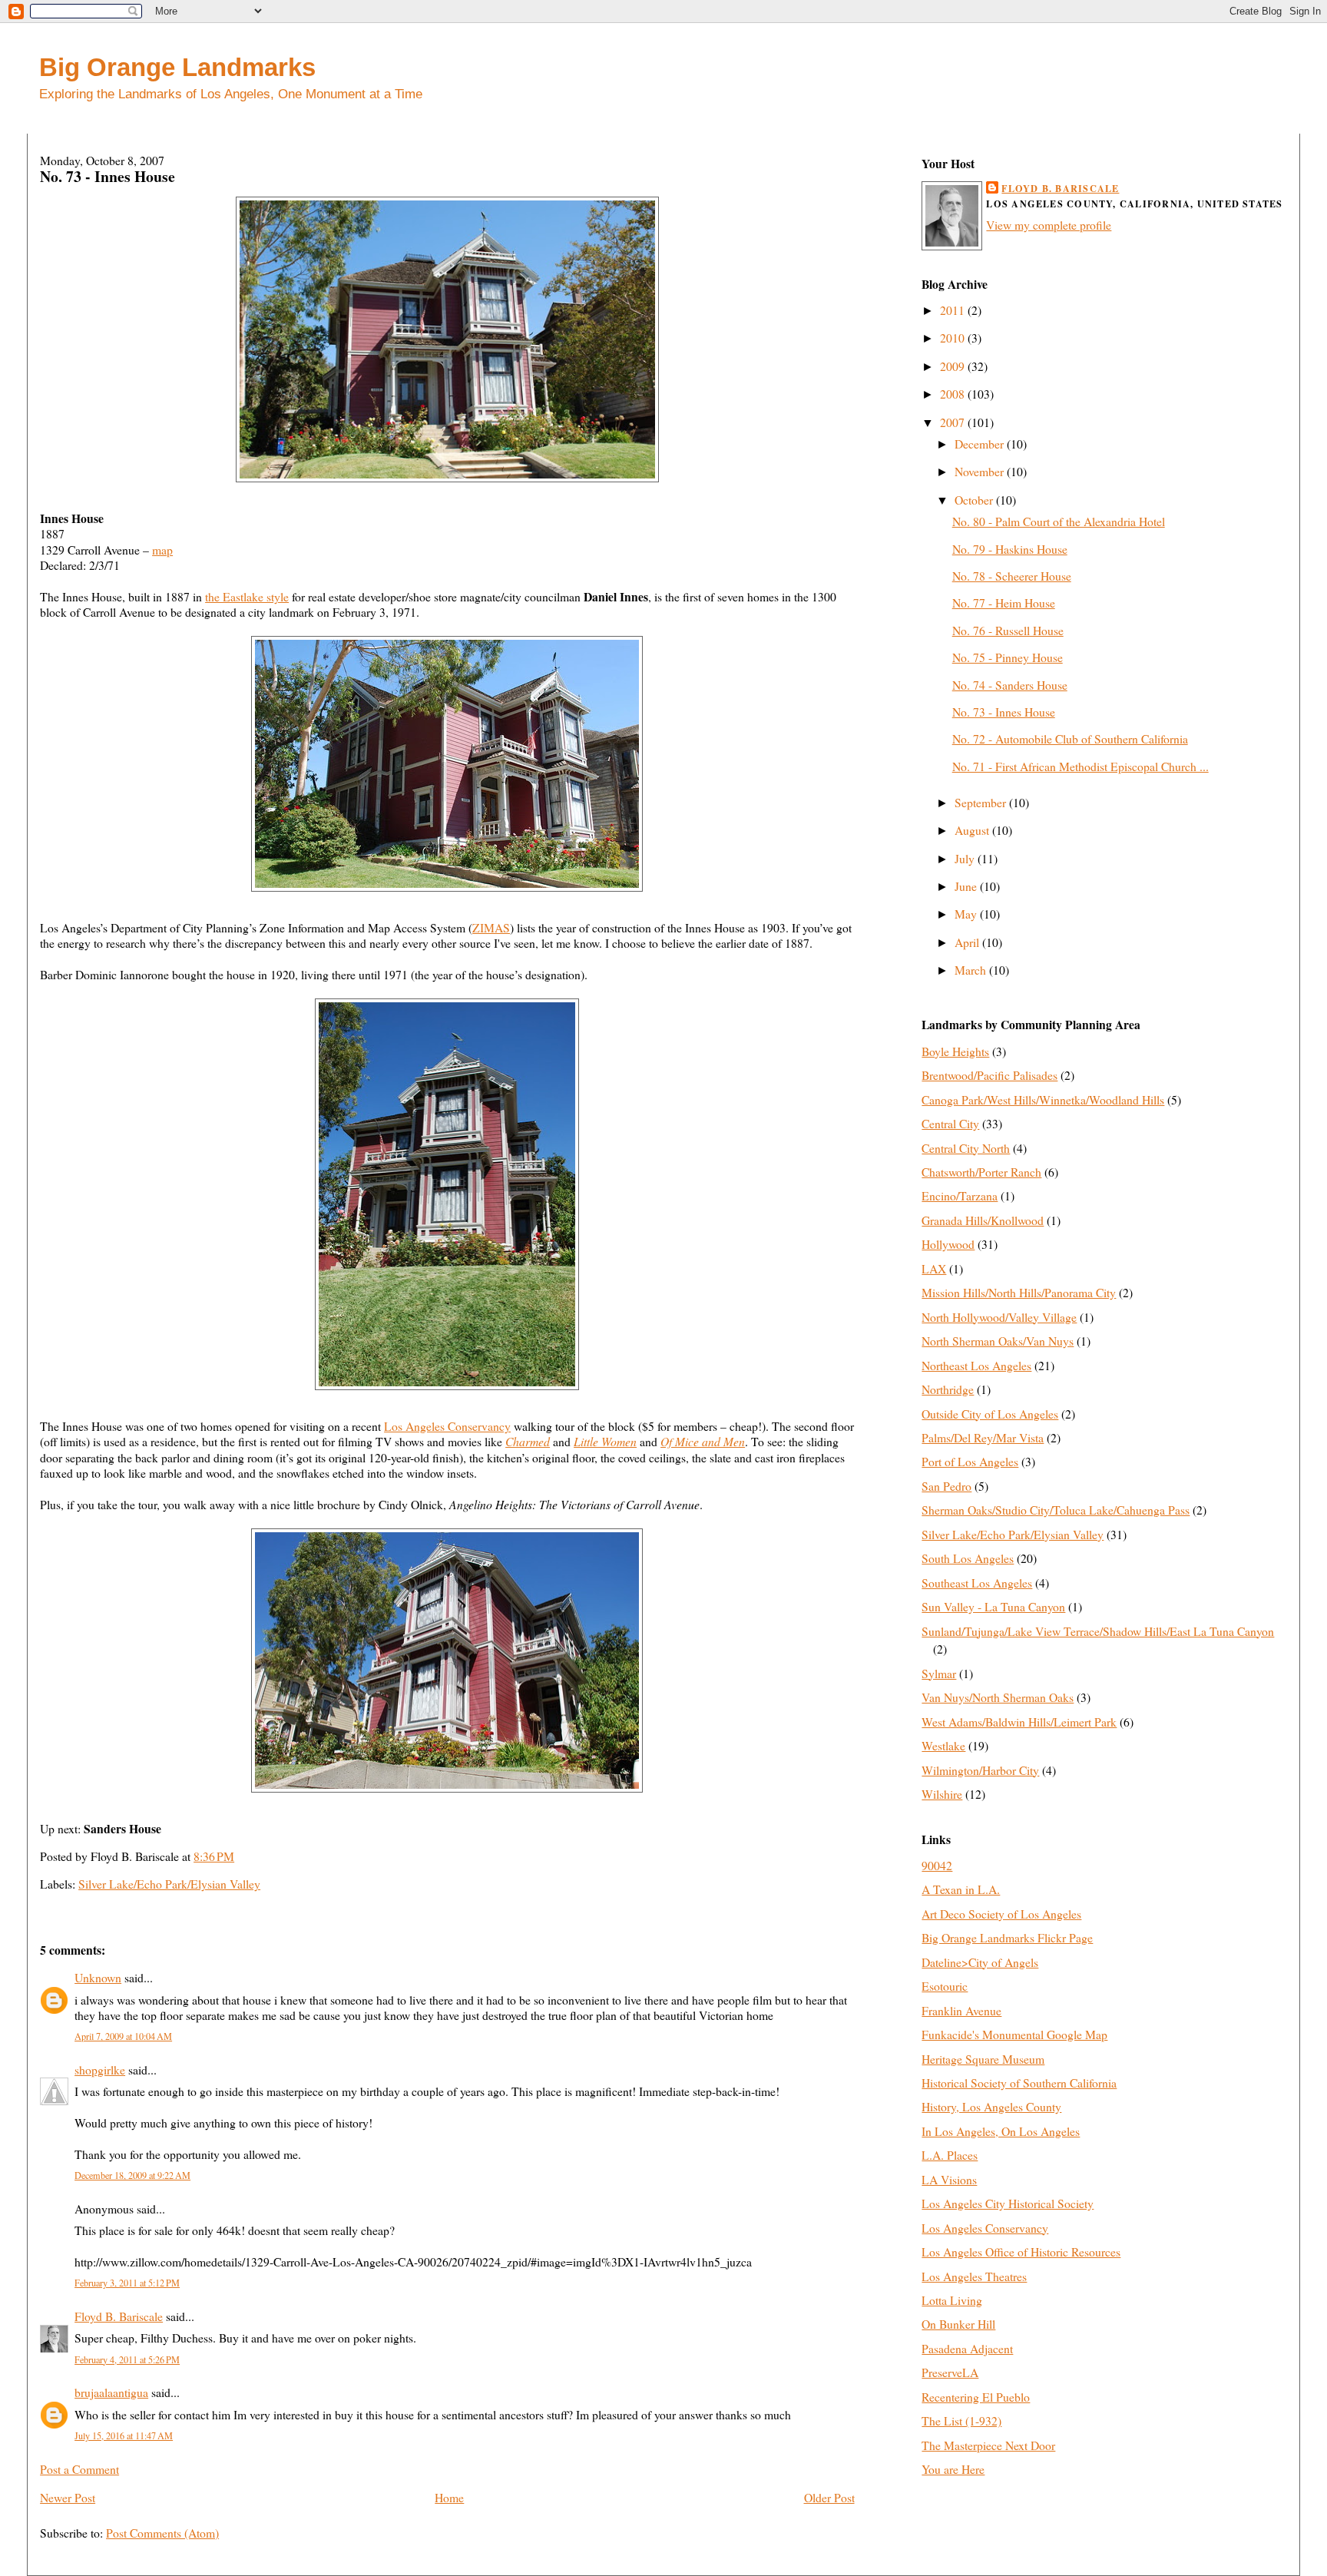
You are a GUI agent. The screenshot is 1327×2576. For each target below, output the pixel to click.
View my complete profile (1049, 225)
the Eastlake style (247, 596)
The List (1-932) (961, 2420)
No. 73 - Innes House (108, 176)
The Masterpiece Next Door (988, 2445)
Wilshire (942, 1794)
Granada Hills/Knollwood (983, 1220)
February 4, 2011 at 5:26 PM (127, 2359)
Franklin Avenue (961, 2010)
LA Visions (949, 2179)
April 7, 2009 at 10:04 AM (123, 2036)
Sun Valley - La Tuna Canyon (993, 1606)
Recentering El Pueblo (976, 2397)
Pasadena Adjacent (967, 2348)
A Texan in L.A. (961, 1889)
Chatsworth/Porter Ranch (981, 1172)
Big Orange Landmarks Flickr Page (1007, 1937)
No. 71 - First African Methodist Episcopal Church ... (1080, 766)
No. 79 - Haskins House (1010, 549)
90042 (937, 1865)
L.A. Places (950, 2155)
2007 (954, 422)
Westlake (943, 1745)
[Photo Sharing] (447, 477)
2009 (954, 366)
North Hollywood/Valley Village (999, 1317)
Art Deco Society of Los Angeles (1001, 1914)
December (981, 444)
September (982, 802)
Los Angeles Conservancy (447, 1426)
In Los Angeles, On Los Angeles (1001, 2131)
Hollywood (948, 1244)
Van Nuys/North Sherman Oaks (998, 1697)
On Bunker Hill (958, 2324)
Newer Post (68, 2497)
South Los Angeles (968, 1558)
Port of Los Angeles (970, 1461)
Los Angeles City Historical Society (1008, 2203)
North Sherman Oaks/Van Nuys (998, 1341)
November (981, 471)
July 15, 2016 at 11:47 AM (124, 2435)
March (972, 970)
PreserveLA (950, 2372)
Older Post (829, 2497)
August (973, 830)
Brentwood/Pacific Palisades (989, 1075)
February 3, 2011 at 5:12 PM (127, 2283)
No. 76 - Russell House (1008, 630)
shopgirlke (100, 2069)
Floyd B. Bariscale (119, 2316)
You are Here (953, 2469)
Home (449, 2497)
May (967, 914)
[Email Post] (239, 1856)
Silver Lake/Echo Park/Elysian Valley (169, 1884)
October (975, 500)
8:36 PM (214, 1856)
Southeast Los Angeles (977, 1583)
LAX (934, 1268)
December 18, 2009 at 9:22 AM (132, 2175)
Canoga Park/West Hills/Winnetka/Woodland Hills (1043, 1099)
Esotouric (945, 1986)
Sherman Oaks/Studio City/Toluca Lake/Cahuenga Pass (1056, 1510)
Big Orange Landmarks (177, 67)
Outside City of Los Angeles (990, 1414)
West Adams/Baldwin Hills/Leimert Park (1019, 1722)
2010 (954, 338)
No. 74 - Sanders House (1010, 685)
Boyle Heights (955, 1051)
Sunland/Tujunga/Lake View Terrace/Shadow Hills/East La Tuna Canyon (1098, 1631)
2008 (954, 394)
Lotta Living (952, 2300)
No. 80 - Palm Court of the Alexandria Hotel (1059, 521)
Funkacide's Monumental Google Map (1014, 2034)
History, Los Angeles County (991, 2106)
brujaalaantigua (111, 2392)
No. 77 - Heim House (1004, 603)
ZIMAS (491, 927)
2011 (954, 310)
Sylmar (939, 1673)
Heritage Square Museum (983, 2059)
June (967, 886)
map (162, 550)
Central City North (966, 1148)
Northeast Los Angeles (976, 1365)
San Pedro (946, 1486)
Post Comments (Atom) (162, 2533)
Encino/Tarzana (960, 1195)
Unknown (98, 1977)
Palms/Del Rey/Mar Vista (983, 1437)
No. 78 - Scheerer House (1012, 576)
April (968, 942)
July (966, 858)
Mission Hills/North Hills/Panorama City (1019, 1292)
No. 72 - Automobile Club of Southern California (1070, 738)
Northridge (948, 1389)
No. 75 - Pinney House (1008, 657)
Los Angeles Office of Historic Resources (1021, 2252)
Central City (950, 1123)
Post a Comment (79, 2469)
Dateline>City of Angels (980, 1962)
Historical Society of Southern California (1019, 2083)
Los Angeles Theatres (974, 2276)
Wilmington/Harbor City (980, 1770)
